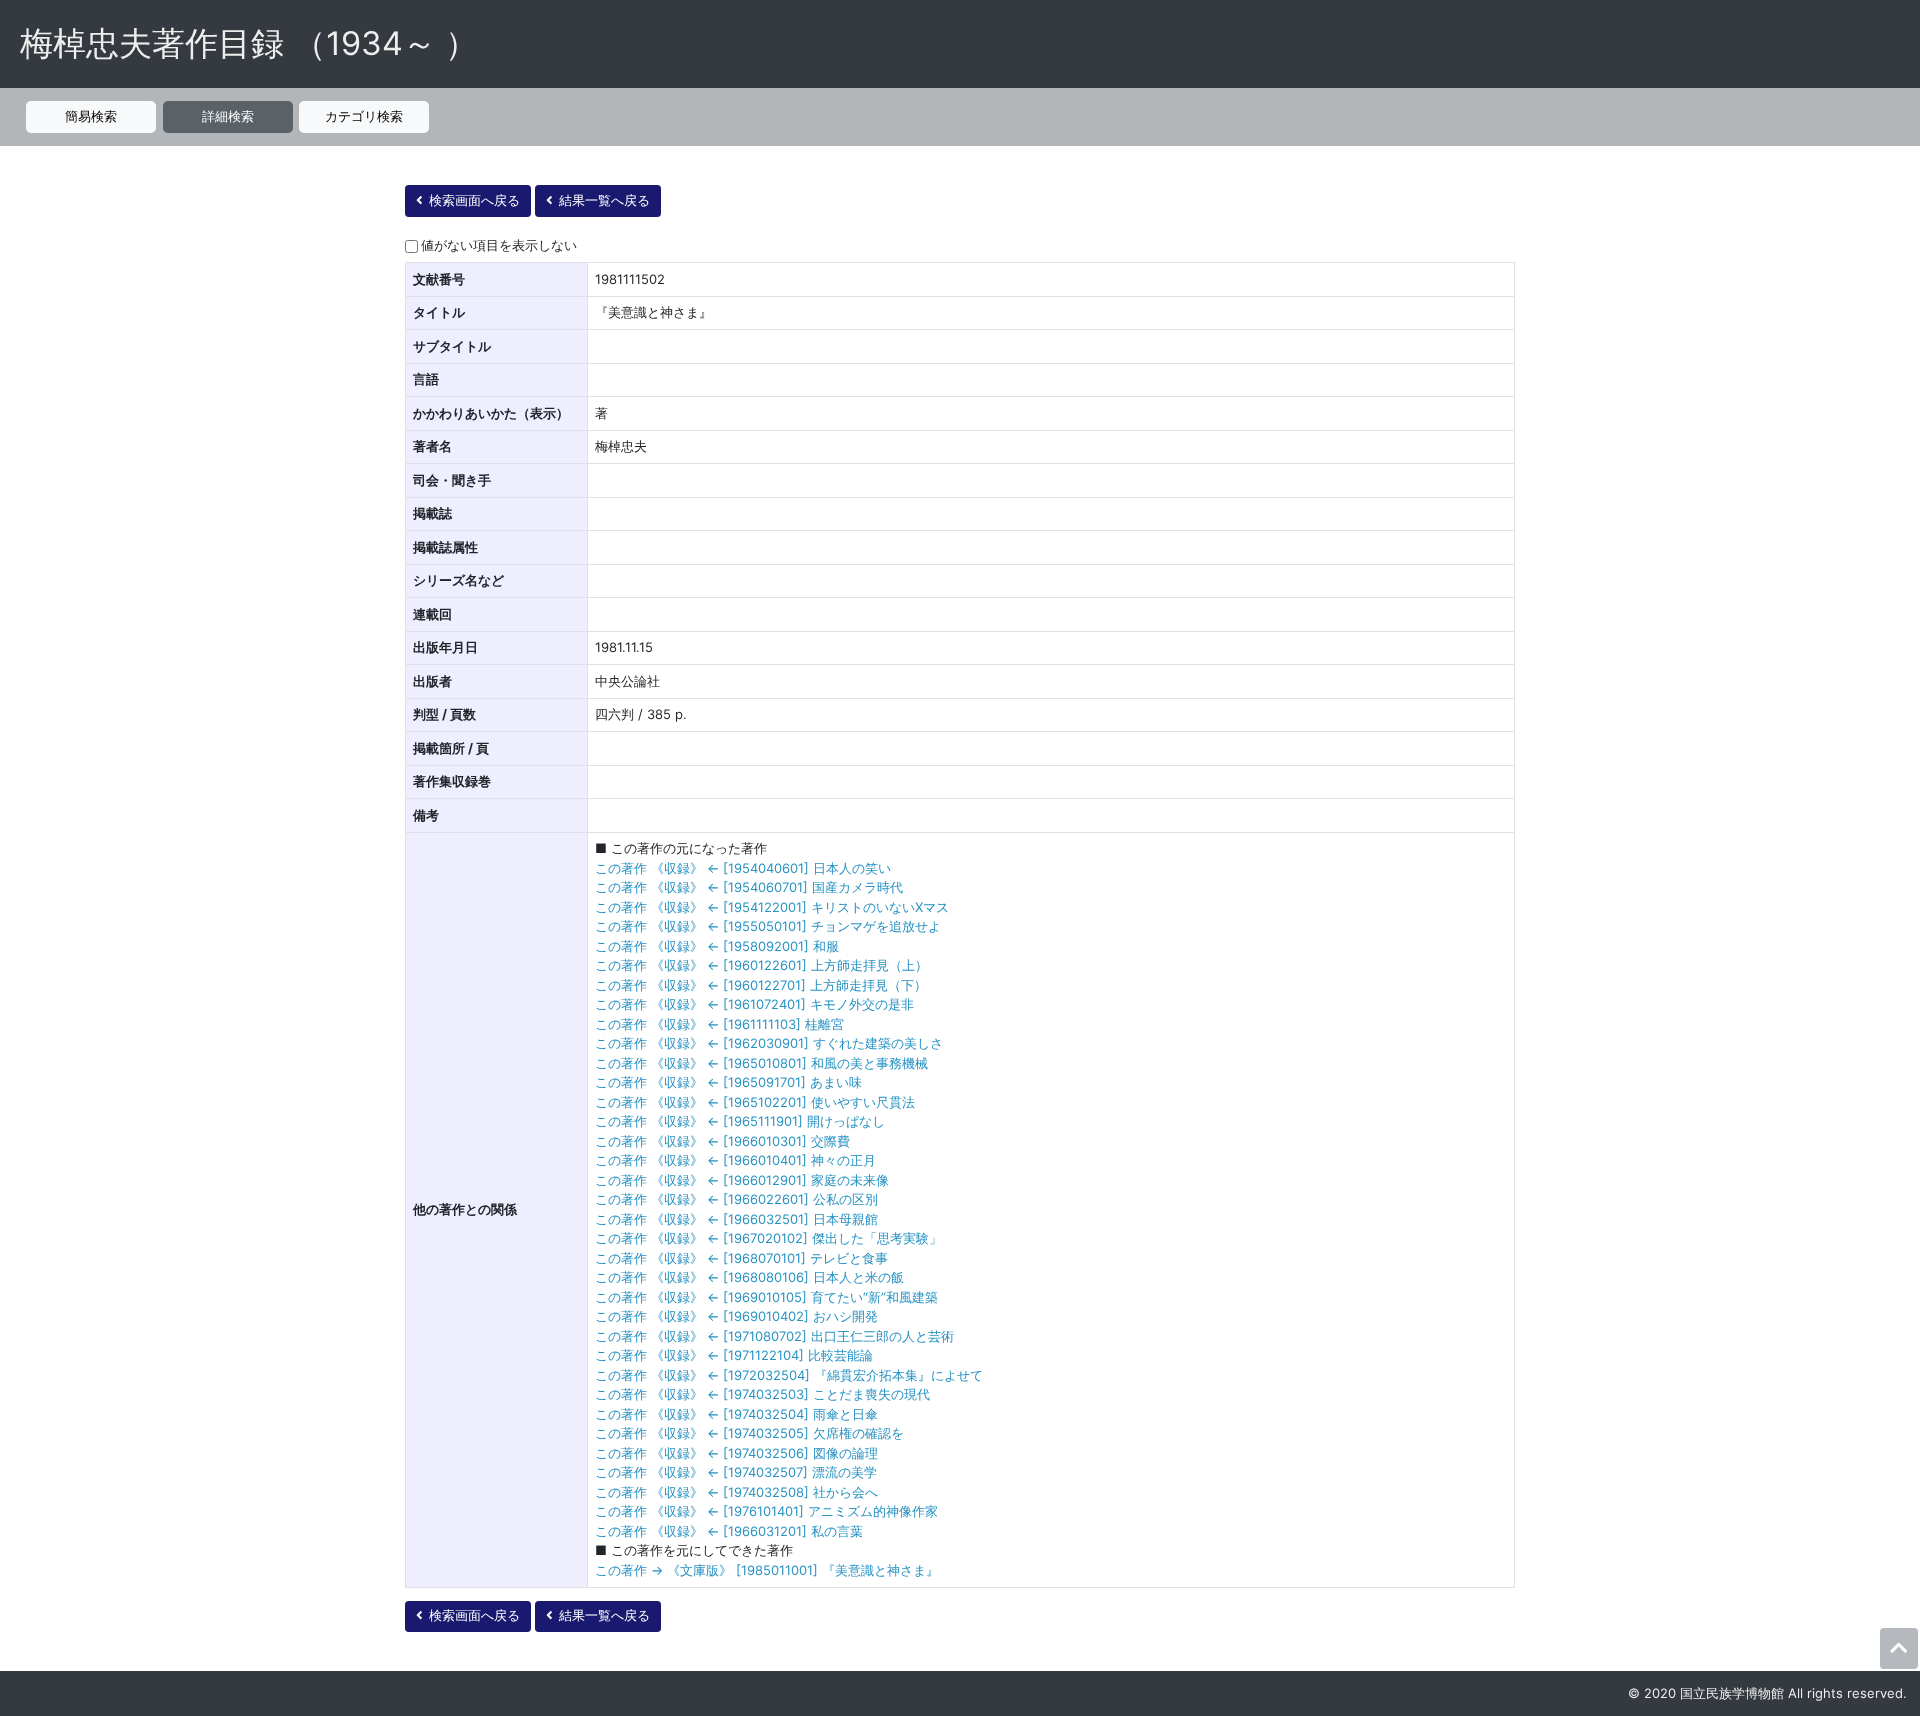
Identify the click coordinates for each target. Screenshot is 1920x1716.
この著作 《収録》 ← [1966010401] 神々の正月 (735, 1160)
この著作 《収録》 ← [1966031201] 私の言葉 (729, 1531)
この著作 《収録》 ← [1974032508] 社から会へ (736, 1492)
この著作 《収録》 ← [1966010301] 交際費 (722, 1141)
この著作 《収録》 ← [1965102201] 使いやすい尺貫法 (755, 1102)
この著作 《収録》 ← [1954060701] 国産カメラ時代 (749, 887)
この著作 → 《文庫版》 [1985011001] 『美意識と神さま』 (767, 1570)
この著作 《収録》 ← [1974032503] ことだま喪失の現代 (762, 1394)
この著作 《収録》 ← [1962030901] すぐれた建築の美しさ (769, 1043)
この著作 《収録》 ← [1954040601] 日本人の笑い (743, 868)
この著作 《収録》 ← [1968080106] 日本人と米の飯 (749, 1277)
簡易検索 (91, 116)
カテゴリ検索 (364, 116)
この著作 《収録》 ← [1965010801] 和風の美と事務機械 (761, 1063)
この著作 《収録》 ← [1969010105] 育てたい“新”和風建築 (766, 1297)
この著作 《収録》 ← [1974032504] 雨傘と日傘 (736, 1414)
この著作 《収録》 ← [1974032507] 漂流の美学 (736, 1472)
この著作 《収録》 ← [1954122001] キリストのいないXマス (772, 907)
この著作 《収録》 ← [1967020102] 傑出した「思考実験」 (768, 1238)
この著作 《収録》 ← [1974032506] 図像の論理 (736, 1453)
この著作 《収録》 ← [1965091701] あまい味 (728, 1082)
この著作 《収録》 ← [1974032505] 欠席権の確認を (749, 1433)
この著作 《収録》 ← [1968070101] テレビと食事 (741, 1258)
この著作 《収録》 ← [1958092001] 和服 (717, 946)
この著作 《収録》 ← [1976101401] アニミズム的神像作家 (766, 1511)
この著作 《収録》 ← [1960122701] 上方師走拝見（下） (761, 985)
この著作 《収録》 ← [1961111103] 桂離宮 (719, 1024)
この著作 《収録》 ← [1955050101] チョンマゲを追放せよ (768, 926)
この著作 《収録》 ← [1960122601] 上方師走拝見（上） (761, 965)
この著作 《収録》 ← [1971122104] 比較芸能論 (734, 1355)
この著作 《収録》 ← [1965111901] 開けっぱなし (740, 1121)
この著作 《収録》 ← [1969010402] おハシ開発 (736, 1316)
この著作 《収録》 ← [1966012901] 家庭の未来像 (742, 1180)
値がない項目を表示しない (499, 245)
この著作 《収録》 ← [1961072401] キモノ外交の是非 (754, 1004)
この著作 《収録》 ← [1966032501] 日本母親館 (736, 1219)
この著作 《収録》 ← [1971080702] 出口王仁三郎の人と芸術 (774, 1336)
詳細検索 (228, 116)
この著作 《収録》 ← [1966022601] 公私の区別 (736, 1199)
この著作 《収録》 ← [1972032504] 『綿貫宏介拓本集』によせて (789, 1375)
